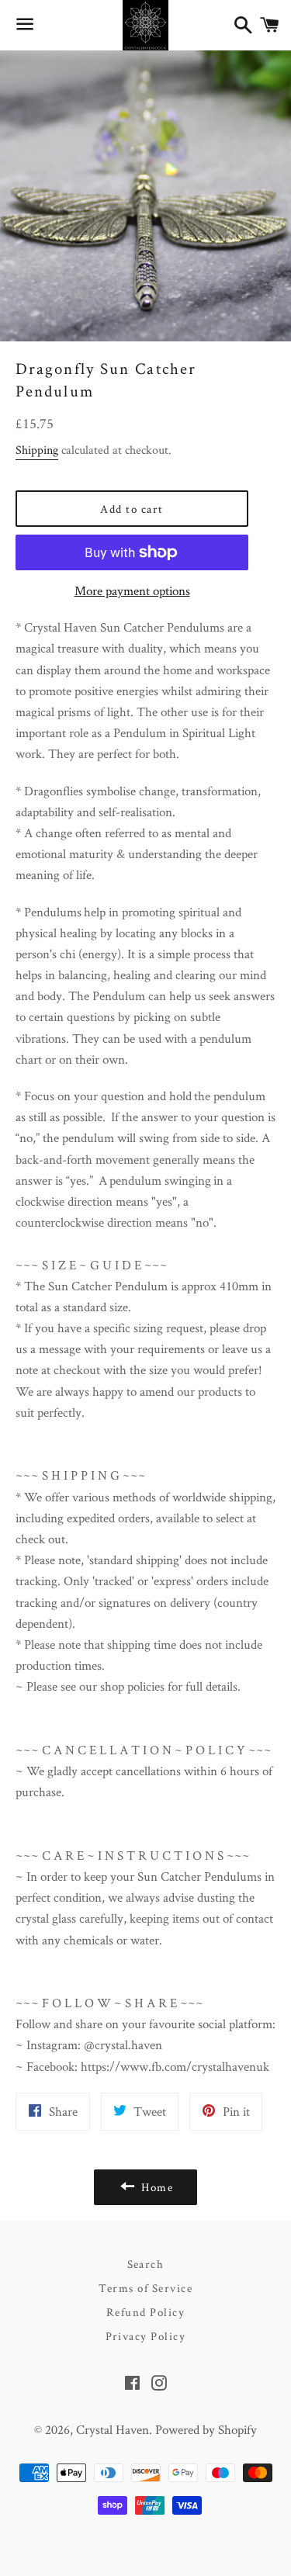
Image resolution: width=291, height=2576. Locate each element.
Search (146, 2264)
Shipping (37, 450)
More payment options (132, 590)
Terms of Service (146, 2288)
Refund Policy (146, 2312)
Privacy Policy (146, 2336)
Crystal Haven (113, 2429)
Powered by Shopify (206, 2429)
